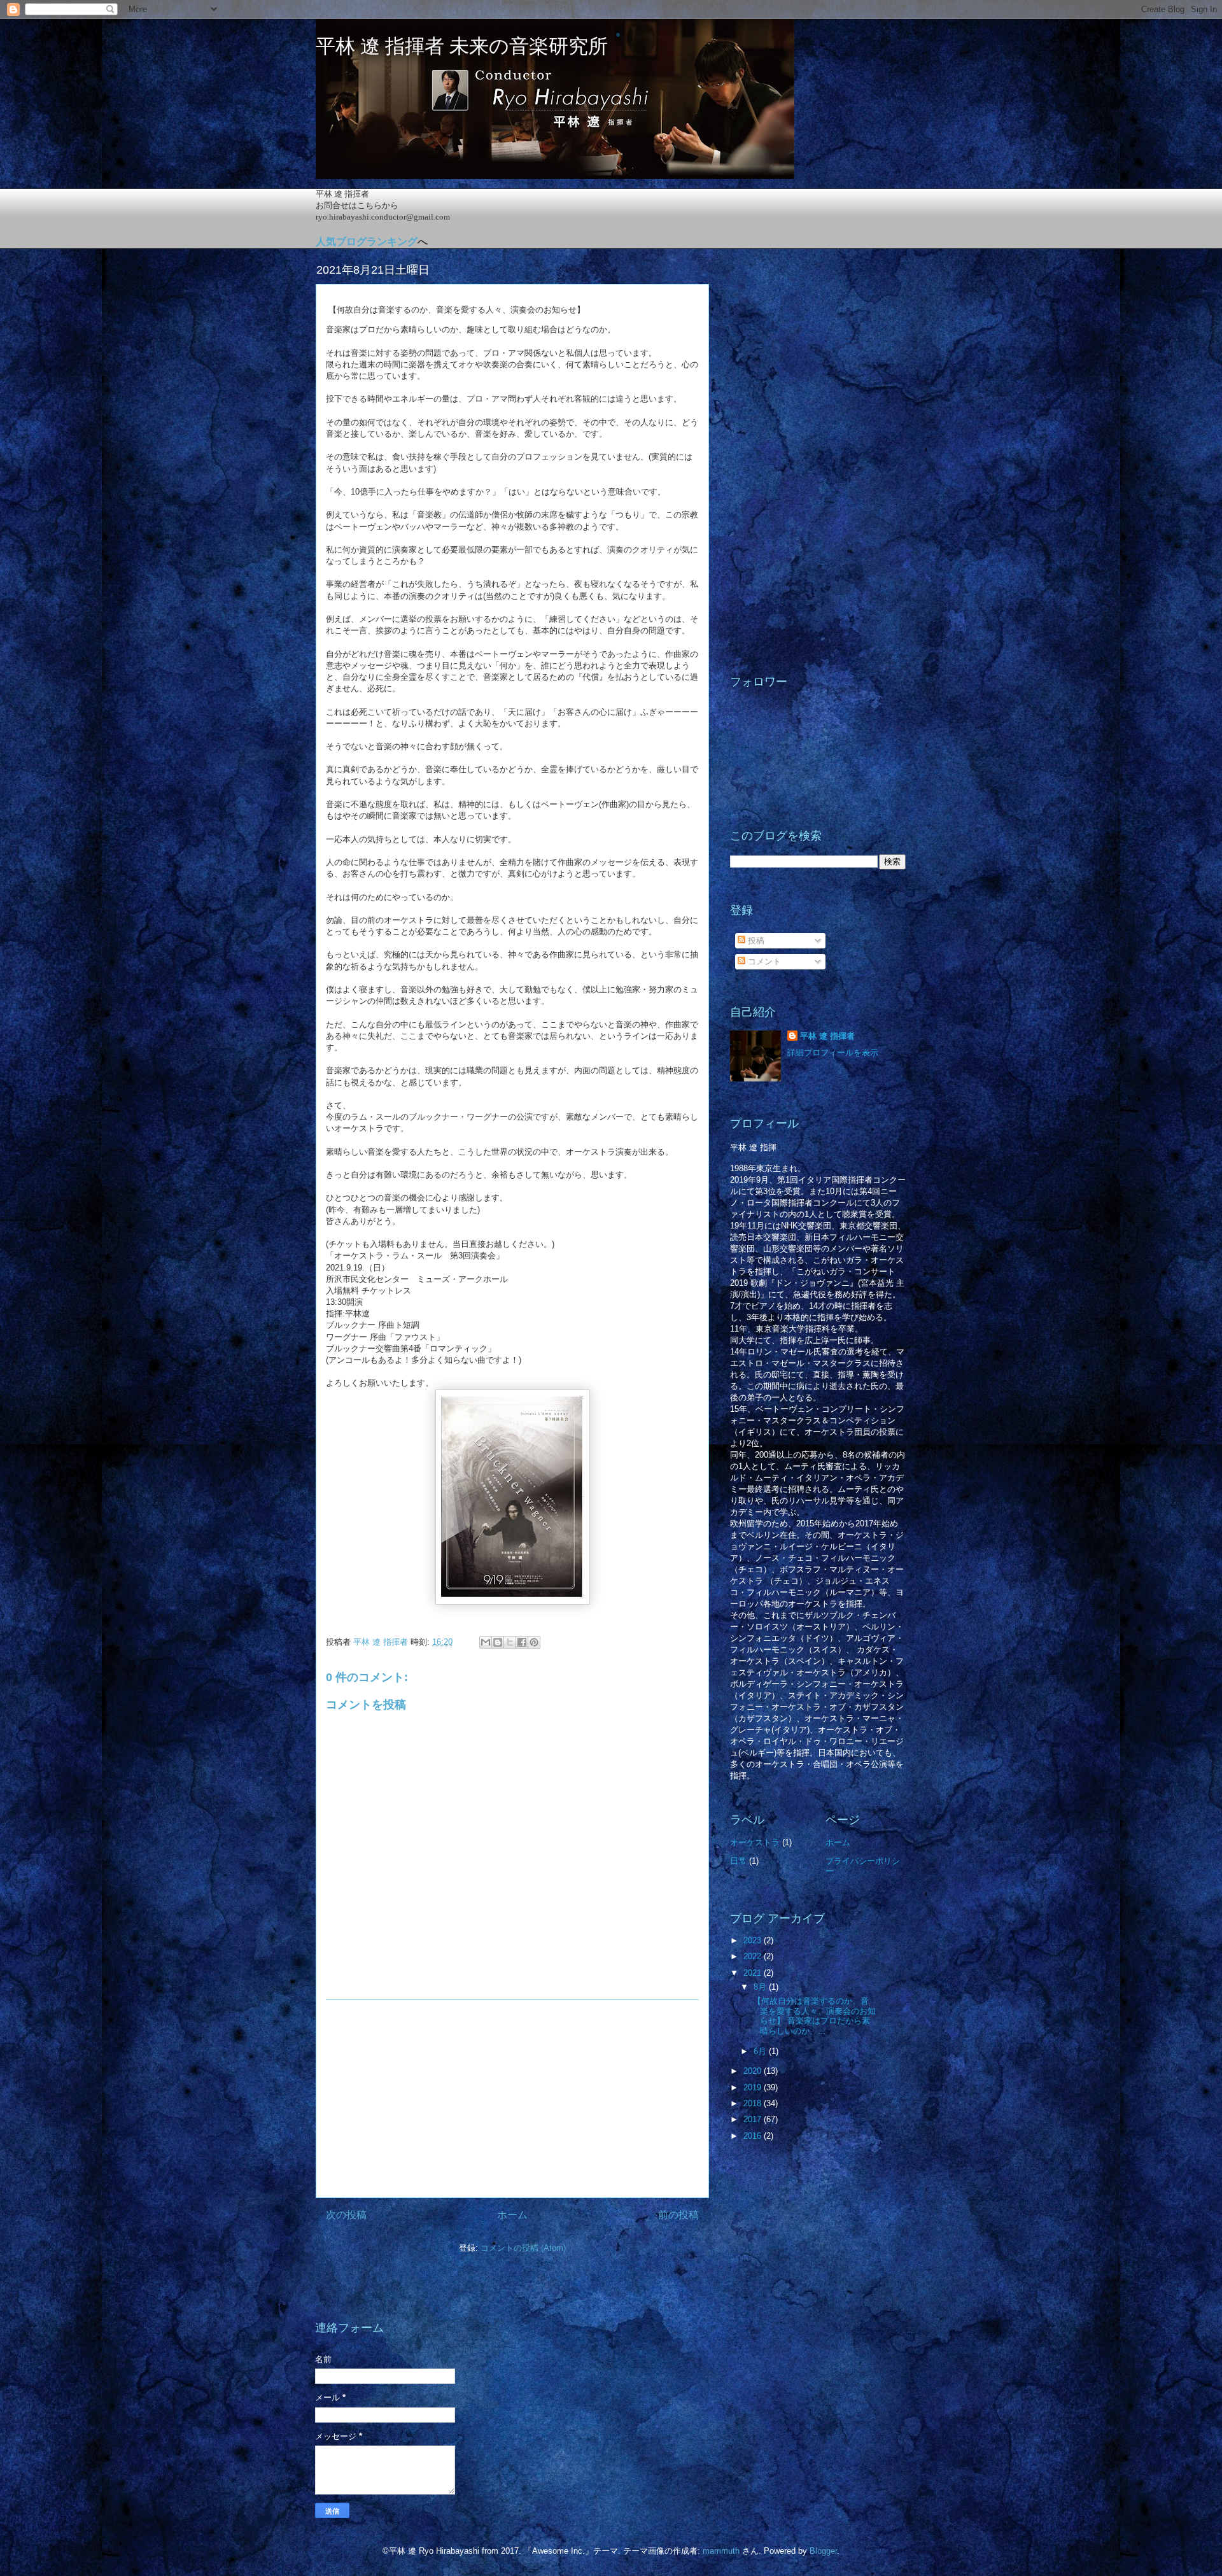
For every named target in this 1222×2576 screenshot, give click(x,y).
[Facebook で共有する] (522, 1642)
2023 (754, 1940)
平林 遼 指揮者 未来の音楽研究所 (462, 46)
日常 (738, 1861)
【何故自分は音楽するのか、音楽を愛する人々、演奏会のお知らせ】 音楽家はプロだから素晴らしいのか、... (813, 2016)
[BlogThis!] (498, 1642)
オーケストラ (755, 1842)
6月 (761, 2051)
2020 (754, 2071)
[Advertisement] (512, 2099)
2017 (754, 2119)
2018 (754, 2103)
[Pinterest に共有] (534, 1642)
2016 (754, 2136)
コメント (763, 961)
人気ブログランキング (367, 242)
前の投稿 (678, 2215)
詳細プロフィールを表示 (833, 1052)
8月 (761, 1987)
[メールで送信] (486, 1642)
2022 (754, 1956)
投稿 (755, 940)
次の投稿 (346, 2215)
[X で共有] (510, 1642)
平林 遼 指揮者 (827, 1036)
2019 (754, 2087)
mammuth (721, 2551)
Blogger (823, 2551)
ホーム (512, 2215)
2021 (754, 1973)
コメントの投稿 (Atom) (523, 2248)
